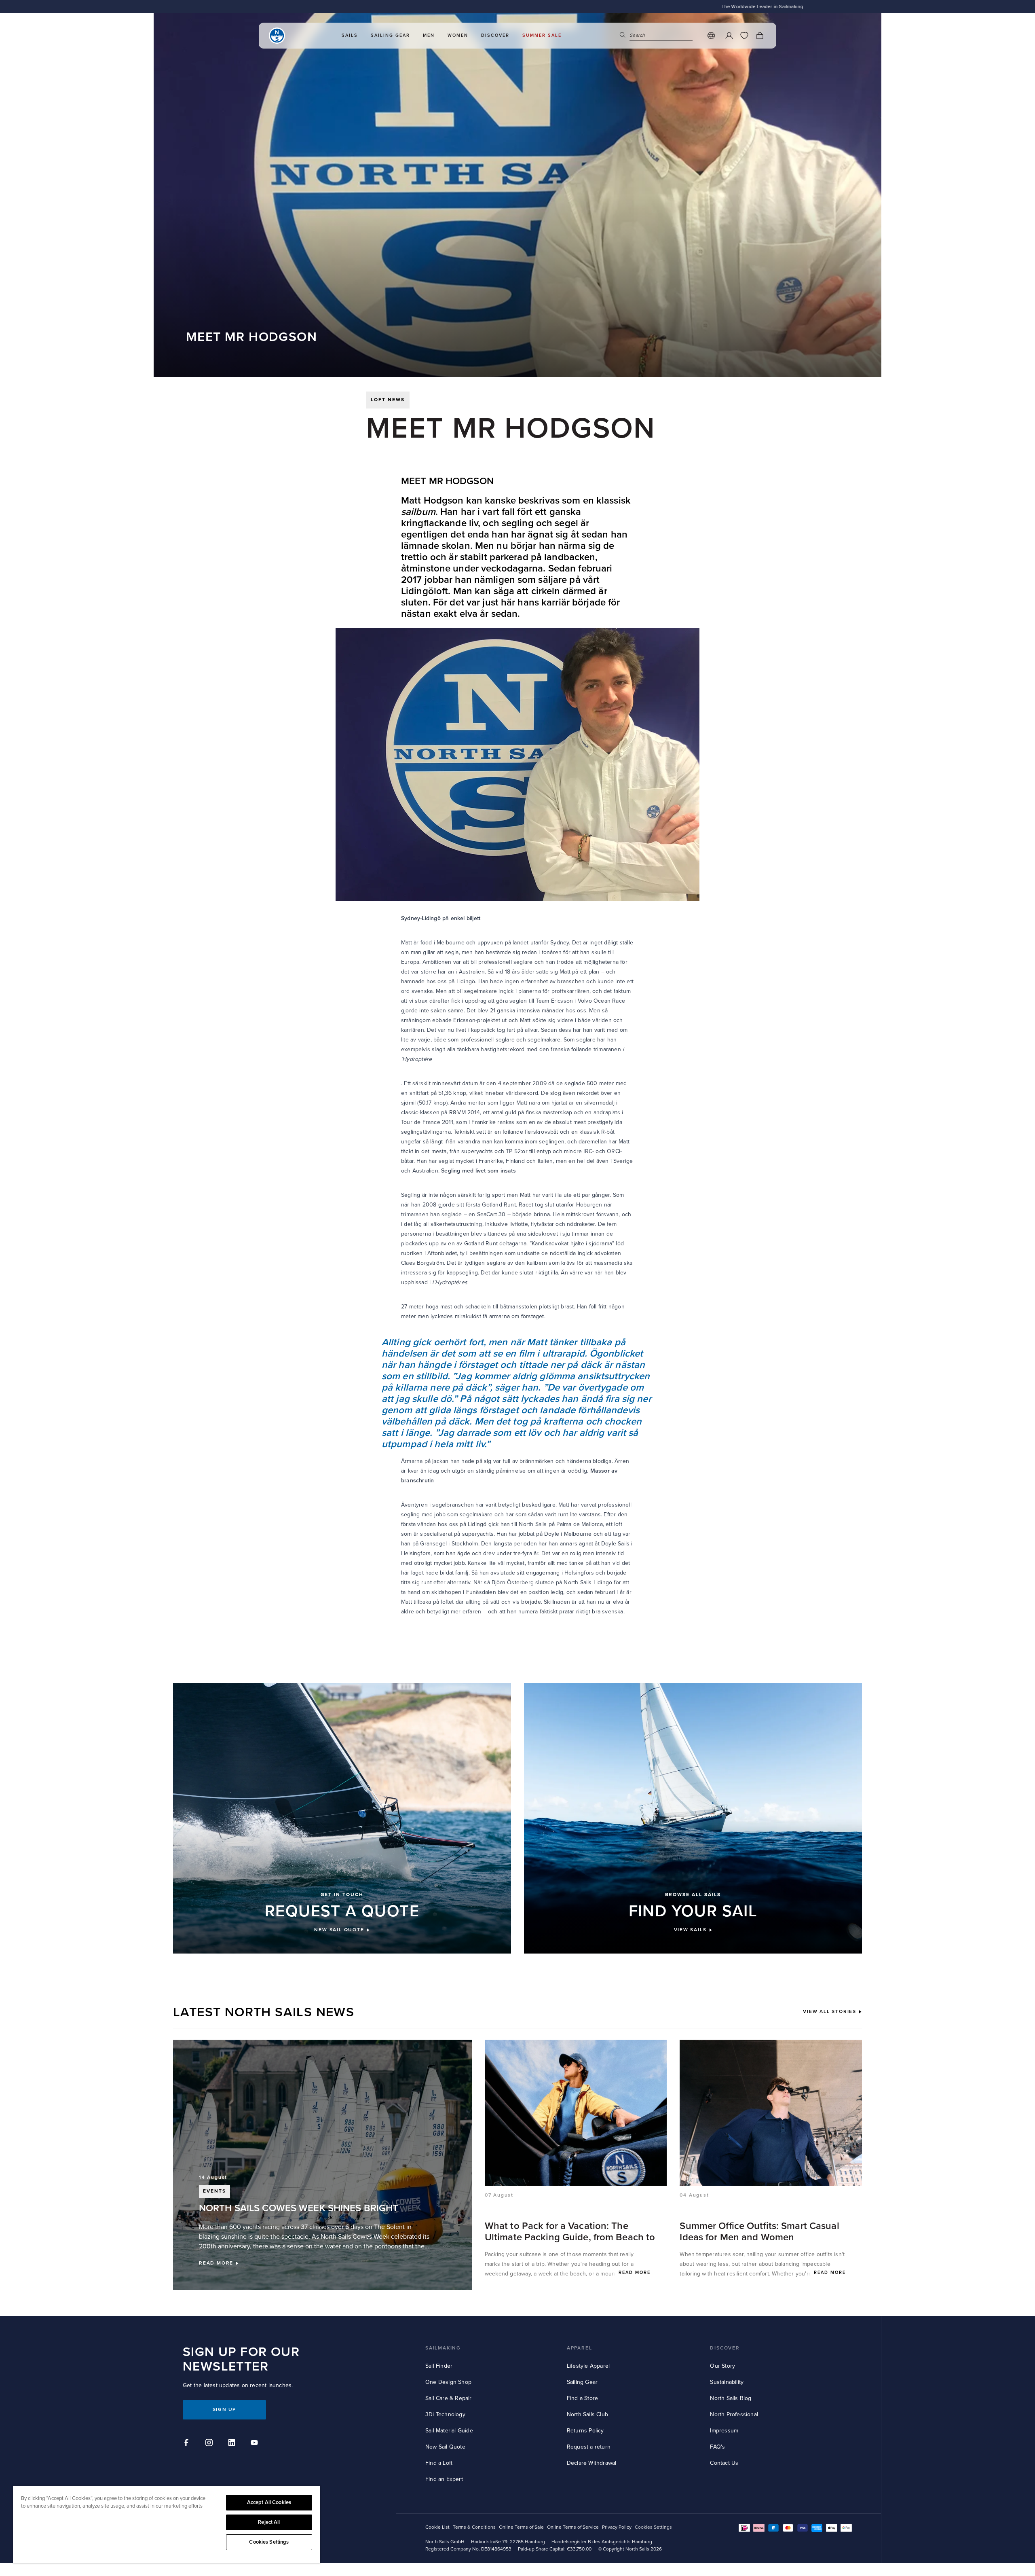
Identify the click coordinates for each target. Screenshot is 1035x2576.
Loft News (388, 400)
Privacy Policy (617, 2527)
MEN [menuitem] (429, 35)
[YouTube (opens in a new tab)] (256, 2444)
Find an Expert (444, 2479)
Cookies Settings (269, 2542)
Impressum (724, 2431)
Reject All (269, 2522)
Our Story (722, 2366)
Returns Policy (585, 2431)
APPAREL (580, 2348)
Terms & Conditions (474, 2527)
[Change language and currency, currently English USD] (711, 36)
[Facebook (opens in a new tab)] (188, 2444)
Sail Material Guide (449, 2431)
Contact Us (724, 2463)
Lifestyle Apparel (588, 2366)
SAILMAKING (443, 2348)
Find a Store (582, 2398)
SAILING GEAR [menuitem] (390, 35)
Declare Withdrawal (592, 2463)
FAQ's (717, 2447)
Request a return (589, 2447)
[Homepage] (277, 36)
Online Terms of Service (573, 2527)
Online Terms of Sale (521, 2527)
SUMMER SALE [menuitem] (542, 35)
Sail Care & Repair (449, 2398)
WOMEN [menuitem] (458, 35)
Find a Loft (439, 2463)
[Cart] (760, 36)
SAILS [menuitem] (350, 35)
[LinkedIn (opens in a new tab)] (233, 2444)
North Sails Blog (731, 2398)
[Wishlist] (744, 36)
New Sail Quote (445, 2447)
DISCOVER (725, 2348)
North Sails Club (587, 2414)
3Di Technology (445, 2414)
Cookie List (437, 2527)
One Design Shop (448, 2382)
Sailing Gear (582, 2382)
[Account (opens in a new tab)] (729, 36)
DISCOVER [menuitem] (495, 35)
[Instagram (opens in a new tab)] (210, 2444)
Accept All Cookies (269, 2502)
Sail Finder (439, 2366)
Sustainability (727, 2382)
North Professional (734, 2414)
